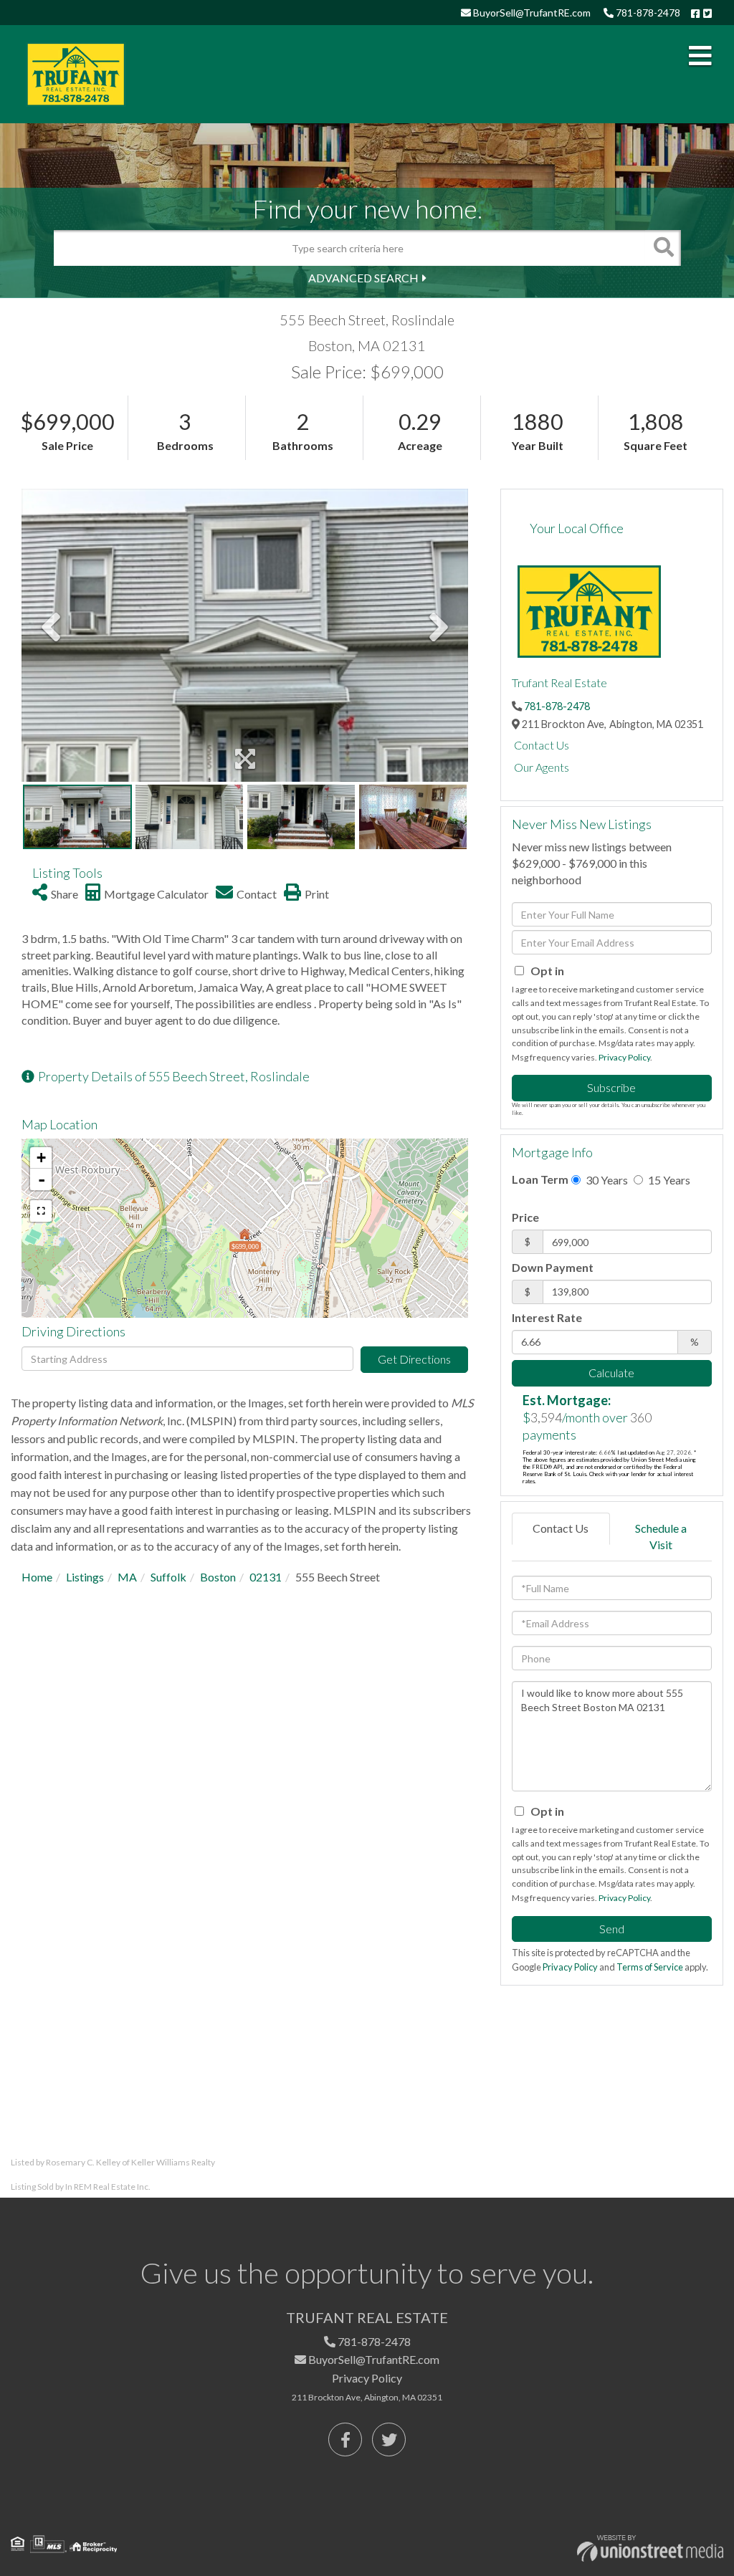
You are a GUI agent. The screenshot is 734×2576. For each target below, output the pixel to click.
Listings (85, 1577)
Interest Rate (547, 1317)
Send (612, 1929)
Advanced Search (363, 278)
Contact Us (542, 745)
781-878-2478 (647, 13)
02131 (266, 1577)
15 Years (668, 1180)
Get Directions (414, 1359)
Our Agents (542, 767)
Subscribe (611, 1087)
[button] (663, 248)
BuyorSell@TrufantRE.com (531, 13)
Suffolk (168, 1577)
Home (37, 1577)
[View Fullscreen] (41, 1211)
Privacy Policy (624, 1057)
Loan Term (540, 1179)
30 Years (606, 1180)
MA (127, 1577)
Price (525, 1217)
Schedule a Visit (661, 1536)
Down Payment (553, 1267)
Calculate (611, 1373)
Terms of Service (650, 1967)
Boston (218, 1577)
